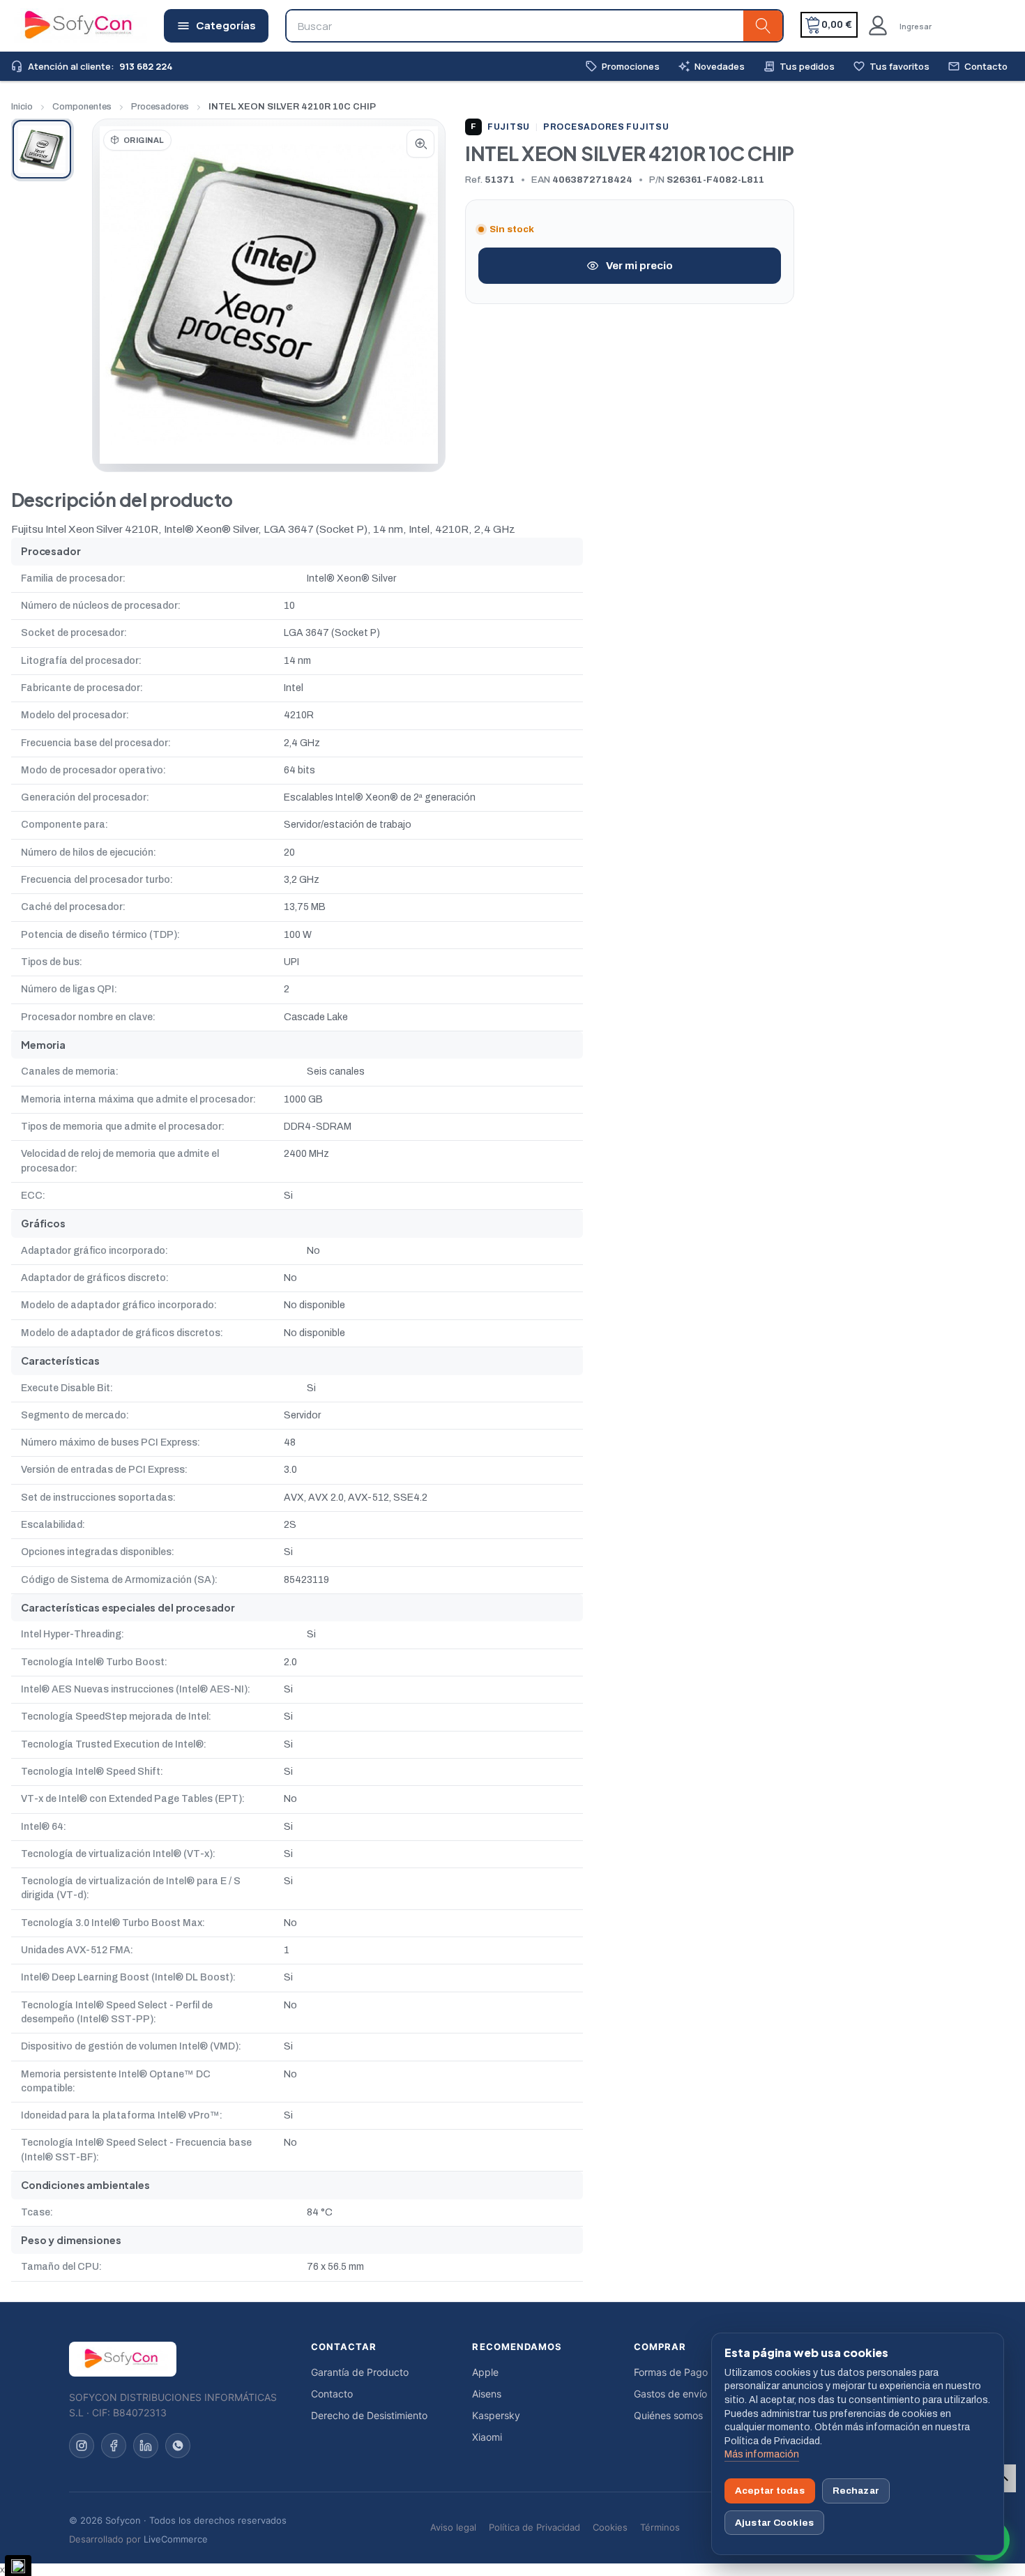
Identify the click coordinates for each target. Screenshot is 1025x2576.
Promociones (622, 67)
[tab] (42, 149)
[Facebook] (114, 2446)
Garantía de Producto (360, 2372)
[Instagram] (82, 2446)
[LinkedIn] (146, 2446)
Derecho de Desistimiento (369, 2415)
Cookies (610, 2527)
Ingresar (916, 26)
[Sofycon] (123, 2359)
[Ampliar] (420, 144)
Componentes (82, 107)
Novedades (711, 67)
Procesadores (160, 107)
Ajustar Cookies (774, 2523)
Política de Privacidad (534, 2527)
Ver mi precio (639, 266)
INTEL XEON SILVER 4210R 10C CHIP (292, 107)
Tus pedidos (799, 67)
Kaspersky (496, 2415)
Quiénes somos (668, 2415)
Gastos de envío (670, 2394)
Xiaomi (487, 2437)
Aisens (487, 2394)
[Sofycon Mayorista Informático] (61, 26)
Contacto (978, 67)
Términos (660, 2527)
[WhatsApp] (178, 2446)
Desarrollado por (138, 2539)
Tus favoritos (891, 67)
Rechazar (856, 2491)
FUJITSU (500, 127)
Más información (762, 2454)
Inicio (22, 107)
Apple (485, 2372)
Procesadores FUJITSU (606, 127)
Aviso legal (453, 2527)
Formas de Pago (671, 2372)
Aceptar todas (770, 2491)
